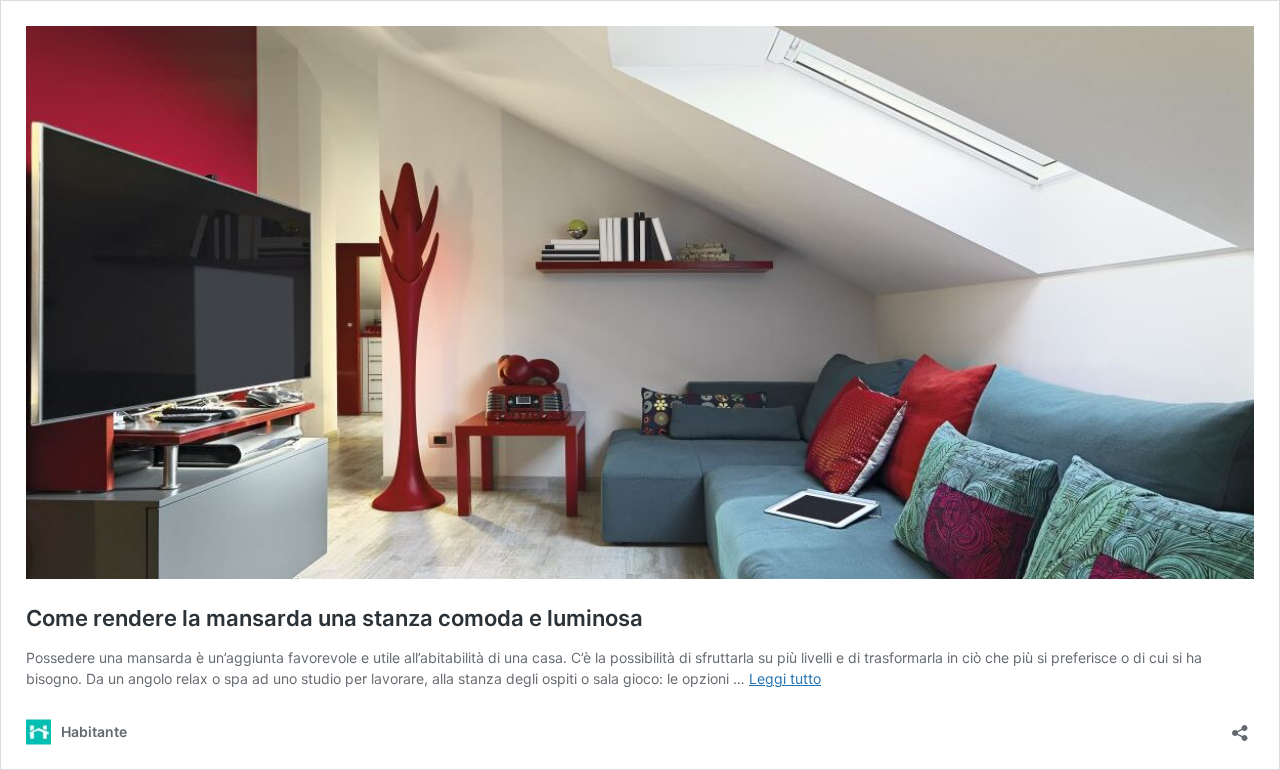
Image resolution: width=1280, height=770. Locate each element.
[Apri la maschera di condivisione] (1240, 726)
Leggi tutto (785, 678)
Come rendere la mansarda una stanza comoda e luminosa (334, 618)
